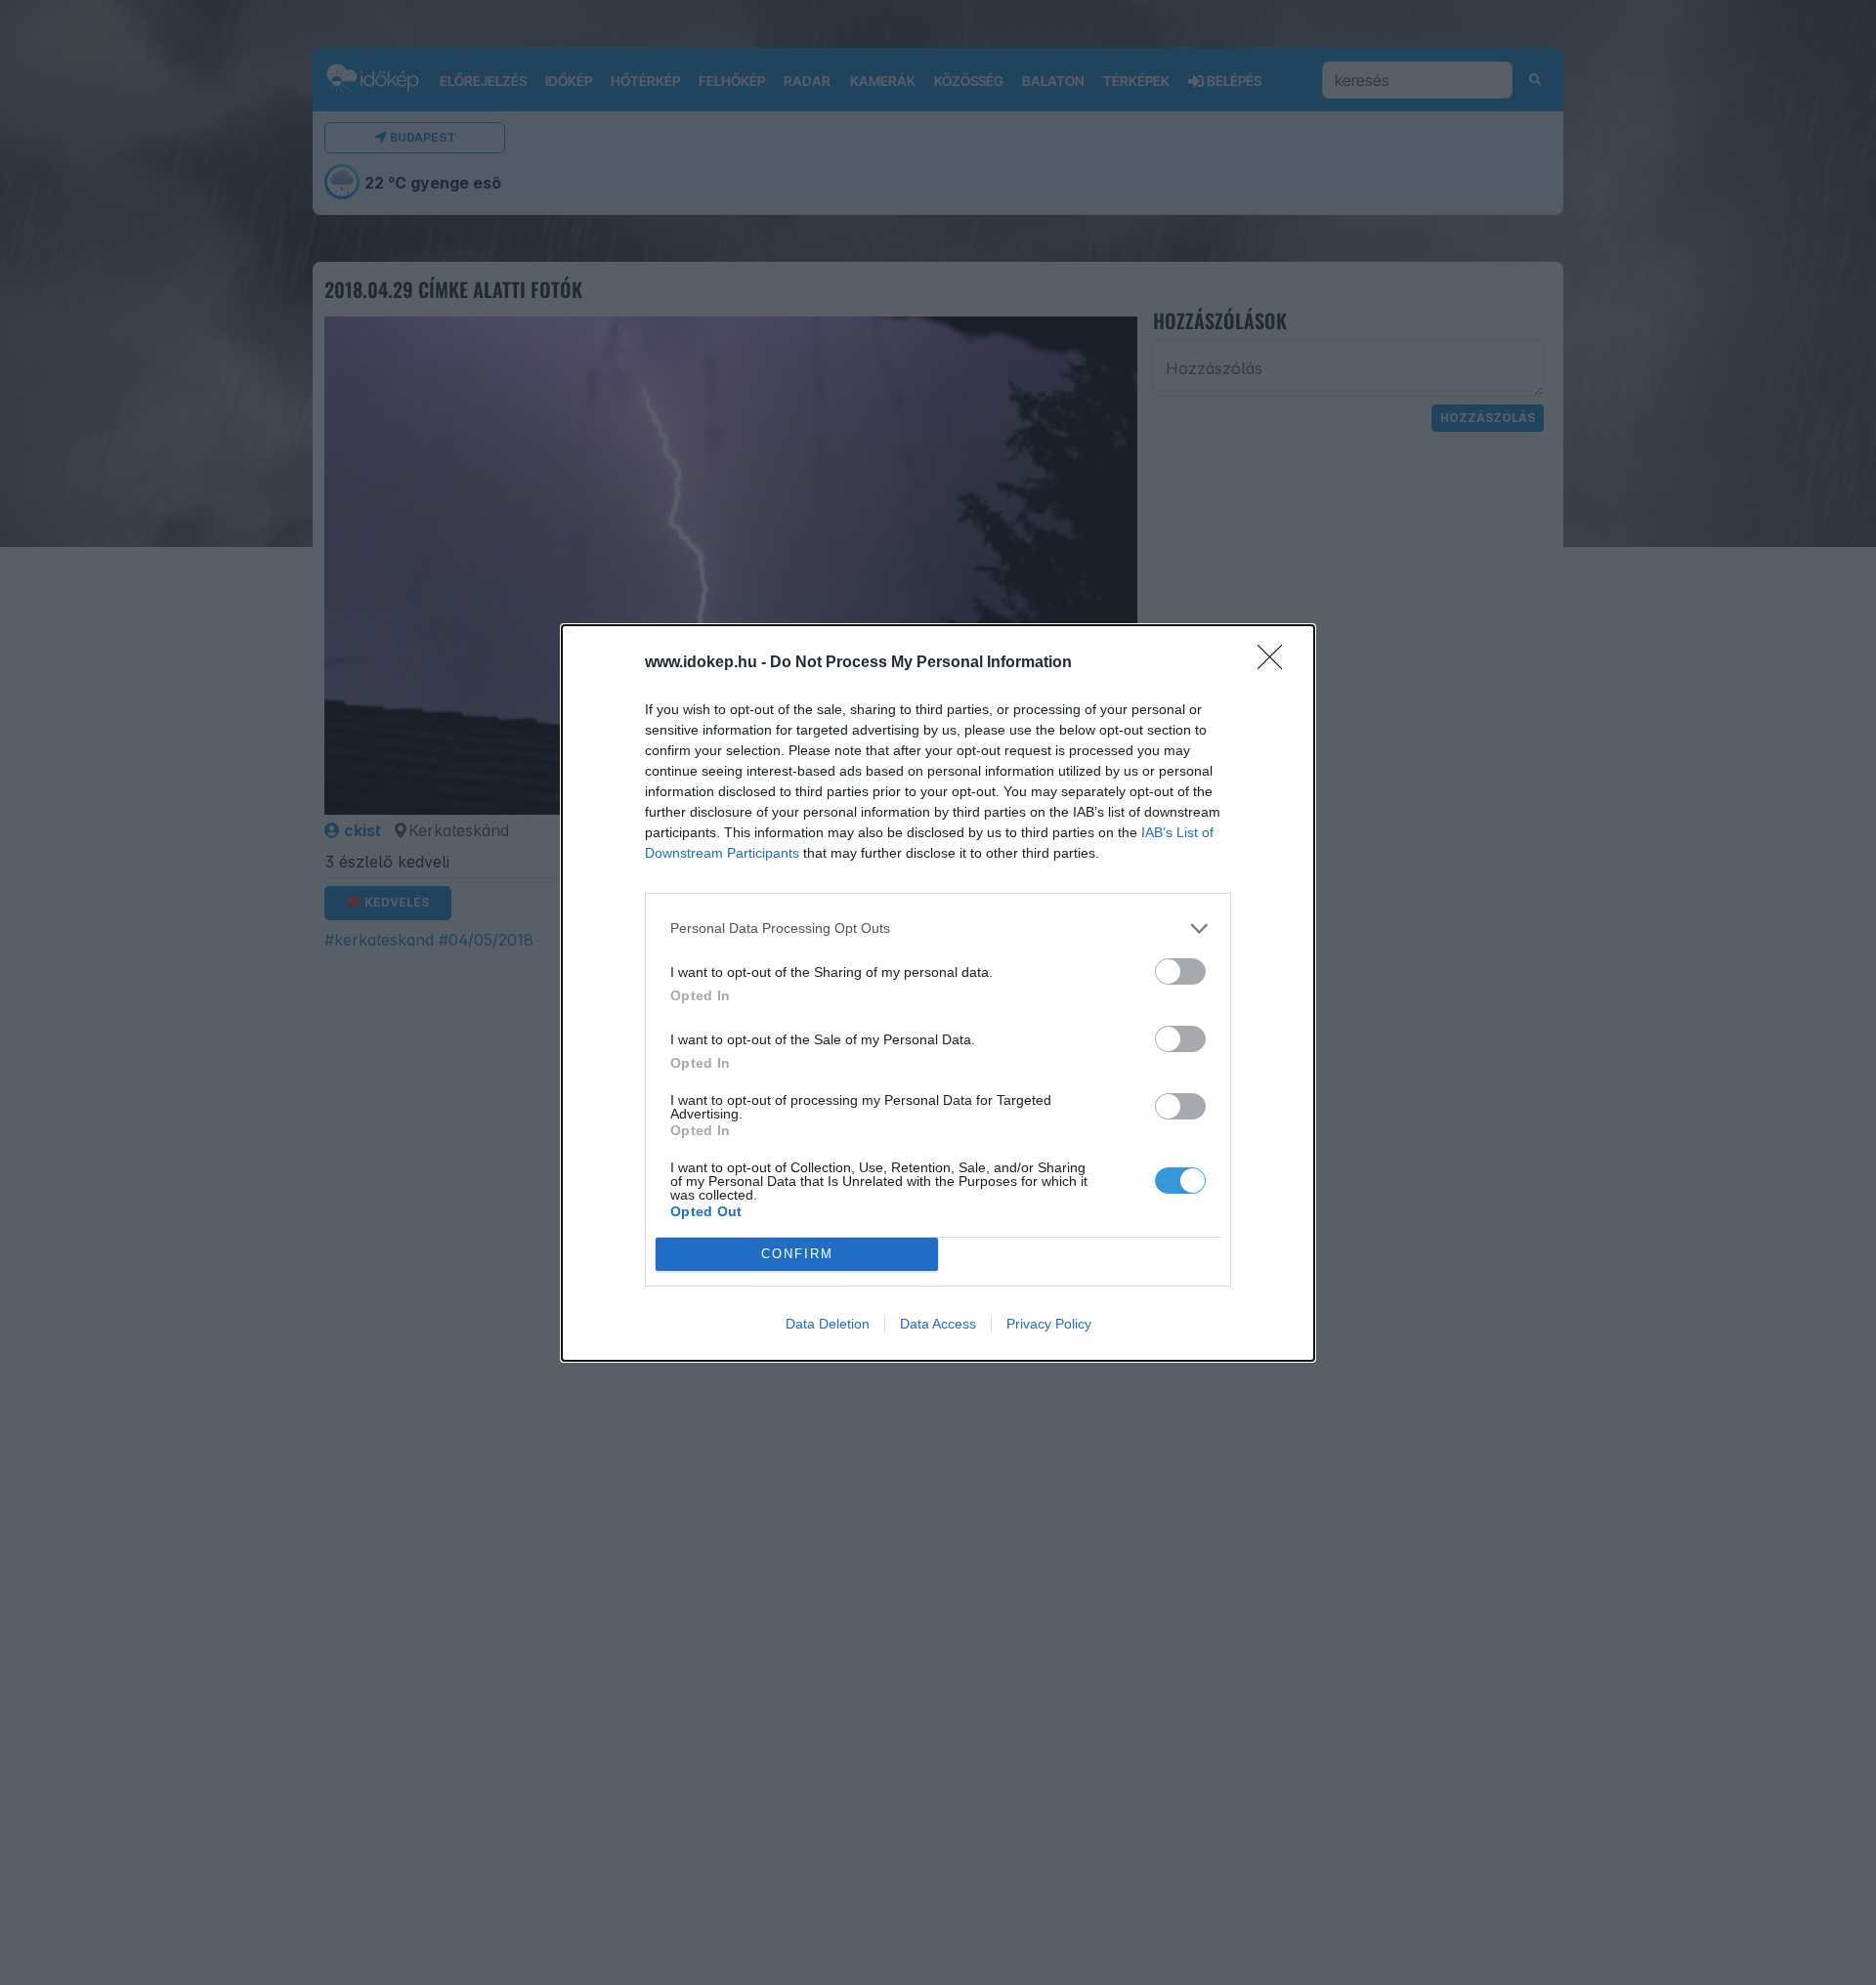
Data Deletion (828, 1324)
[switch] (1180, 971)
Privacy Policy (1049, 1324)
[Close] (1276, 663)
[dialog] (938, 993)
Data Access (938, 1324)
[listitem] (938, 929)
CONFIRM (797, 1254)
